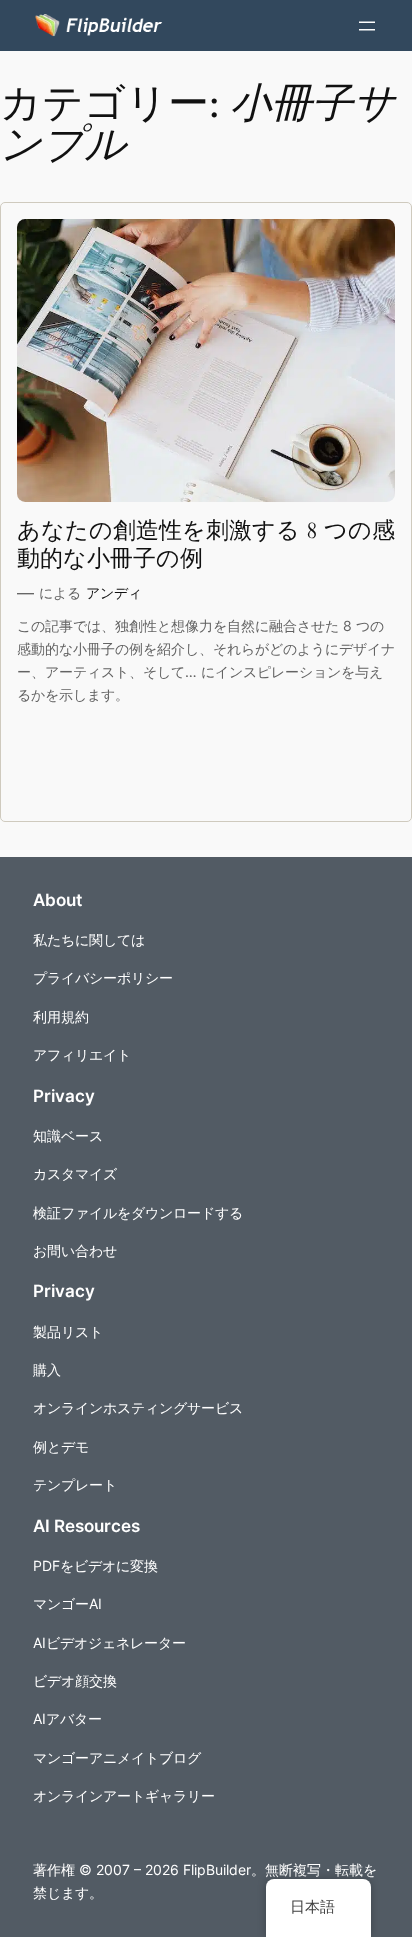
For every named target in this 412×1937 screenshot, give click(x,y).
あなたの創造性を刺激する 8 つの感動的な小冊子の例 (206, 544)
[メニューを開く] (367, 26)
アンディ (114, 592)
